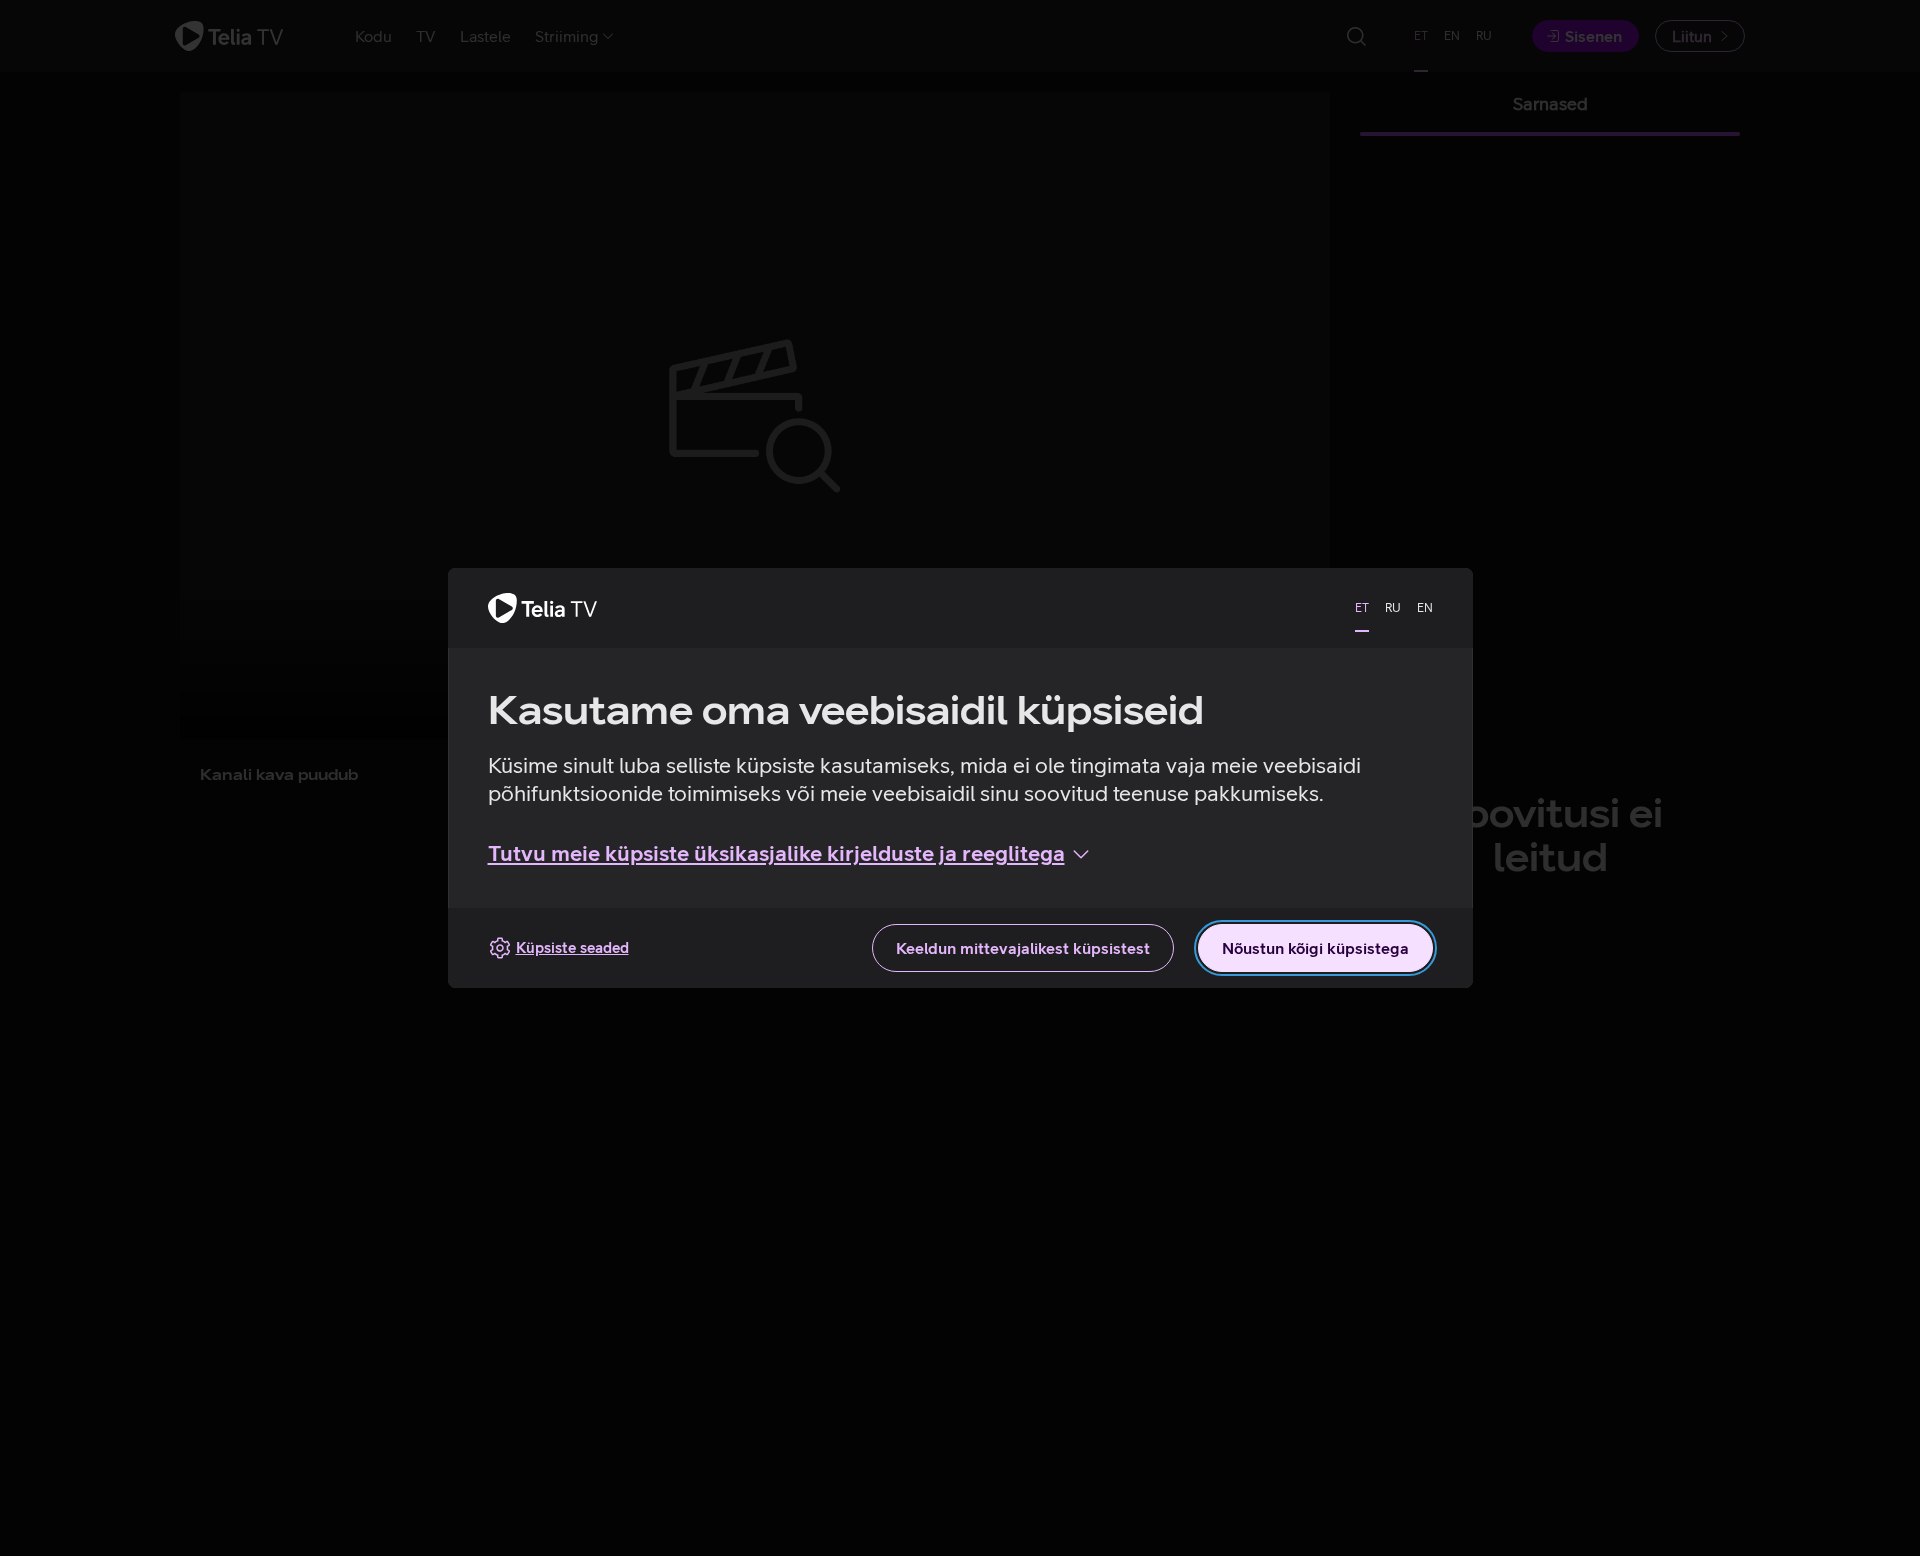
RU (1393, 608)
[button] (790, 854)
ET (1362, 608)
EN (1425, 608)
